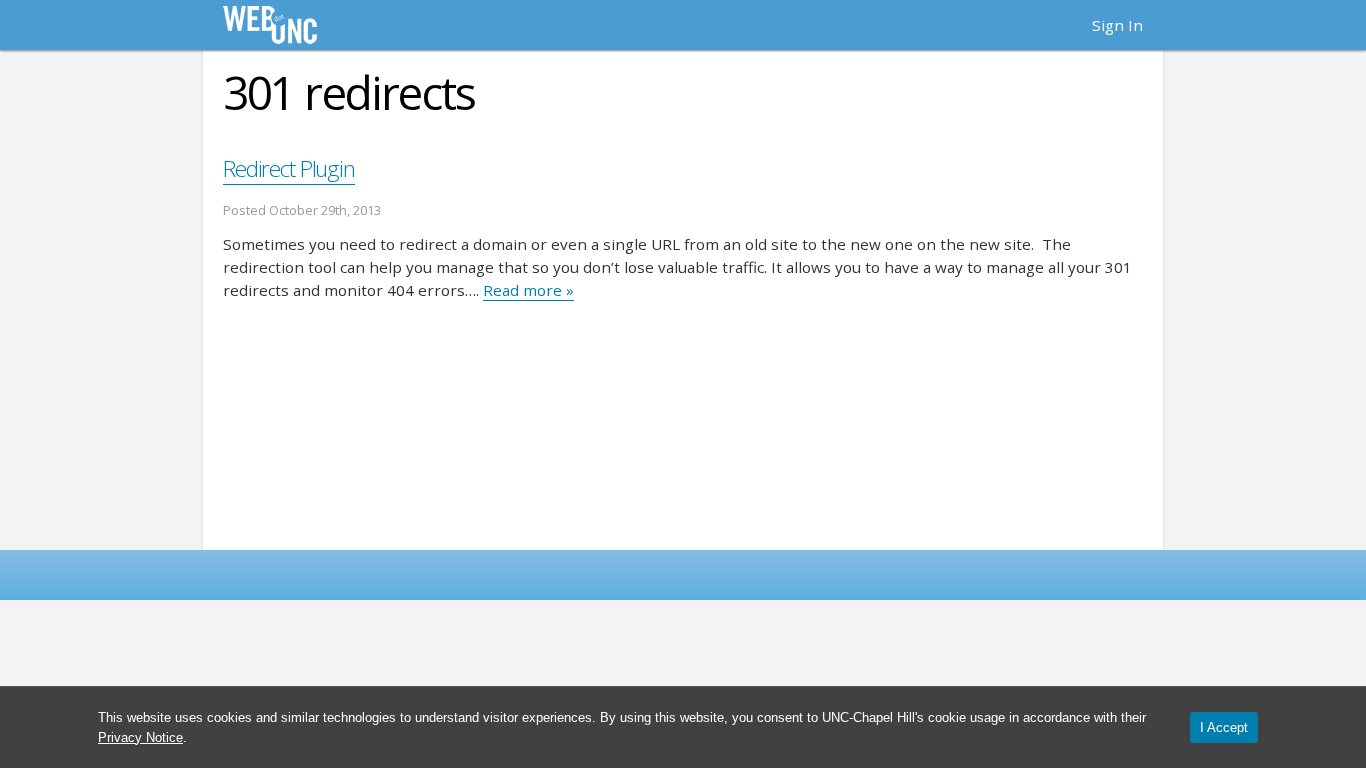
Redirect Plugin (289, 168)
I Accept (1224, 727)
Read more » (528, 290)
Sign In (1117, 25)
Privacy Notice (140, 737)
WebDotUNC (270, 25)
